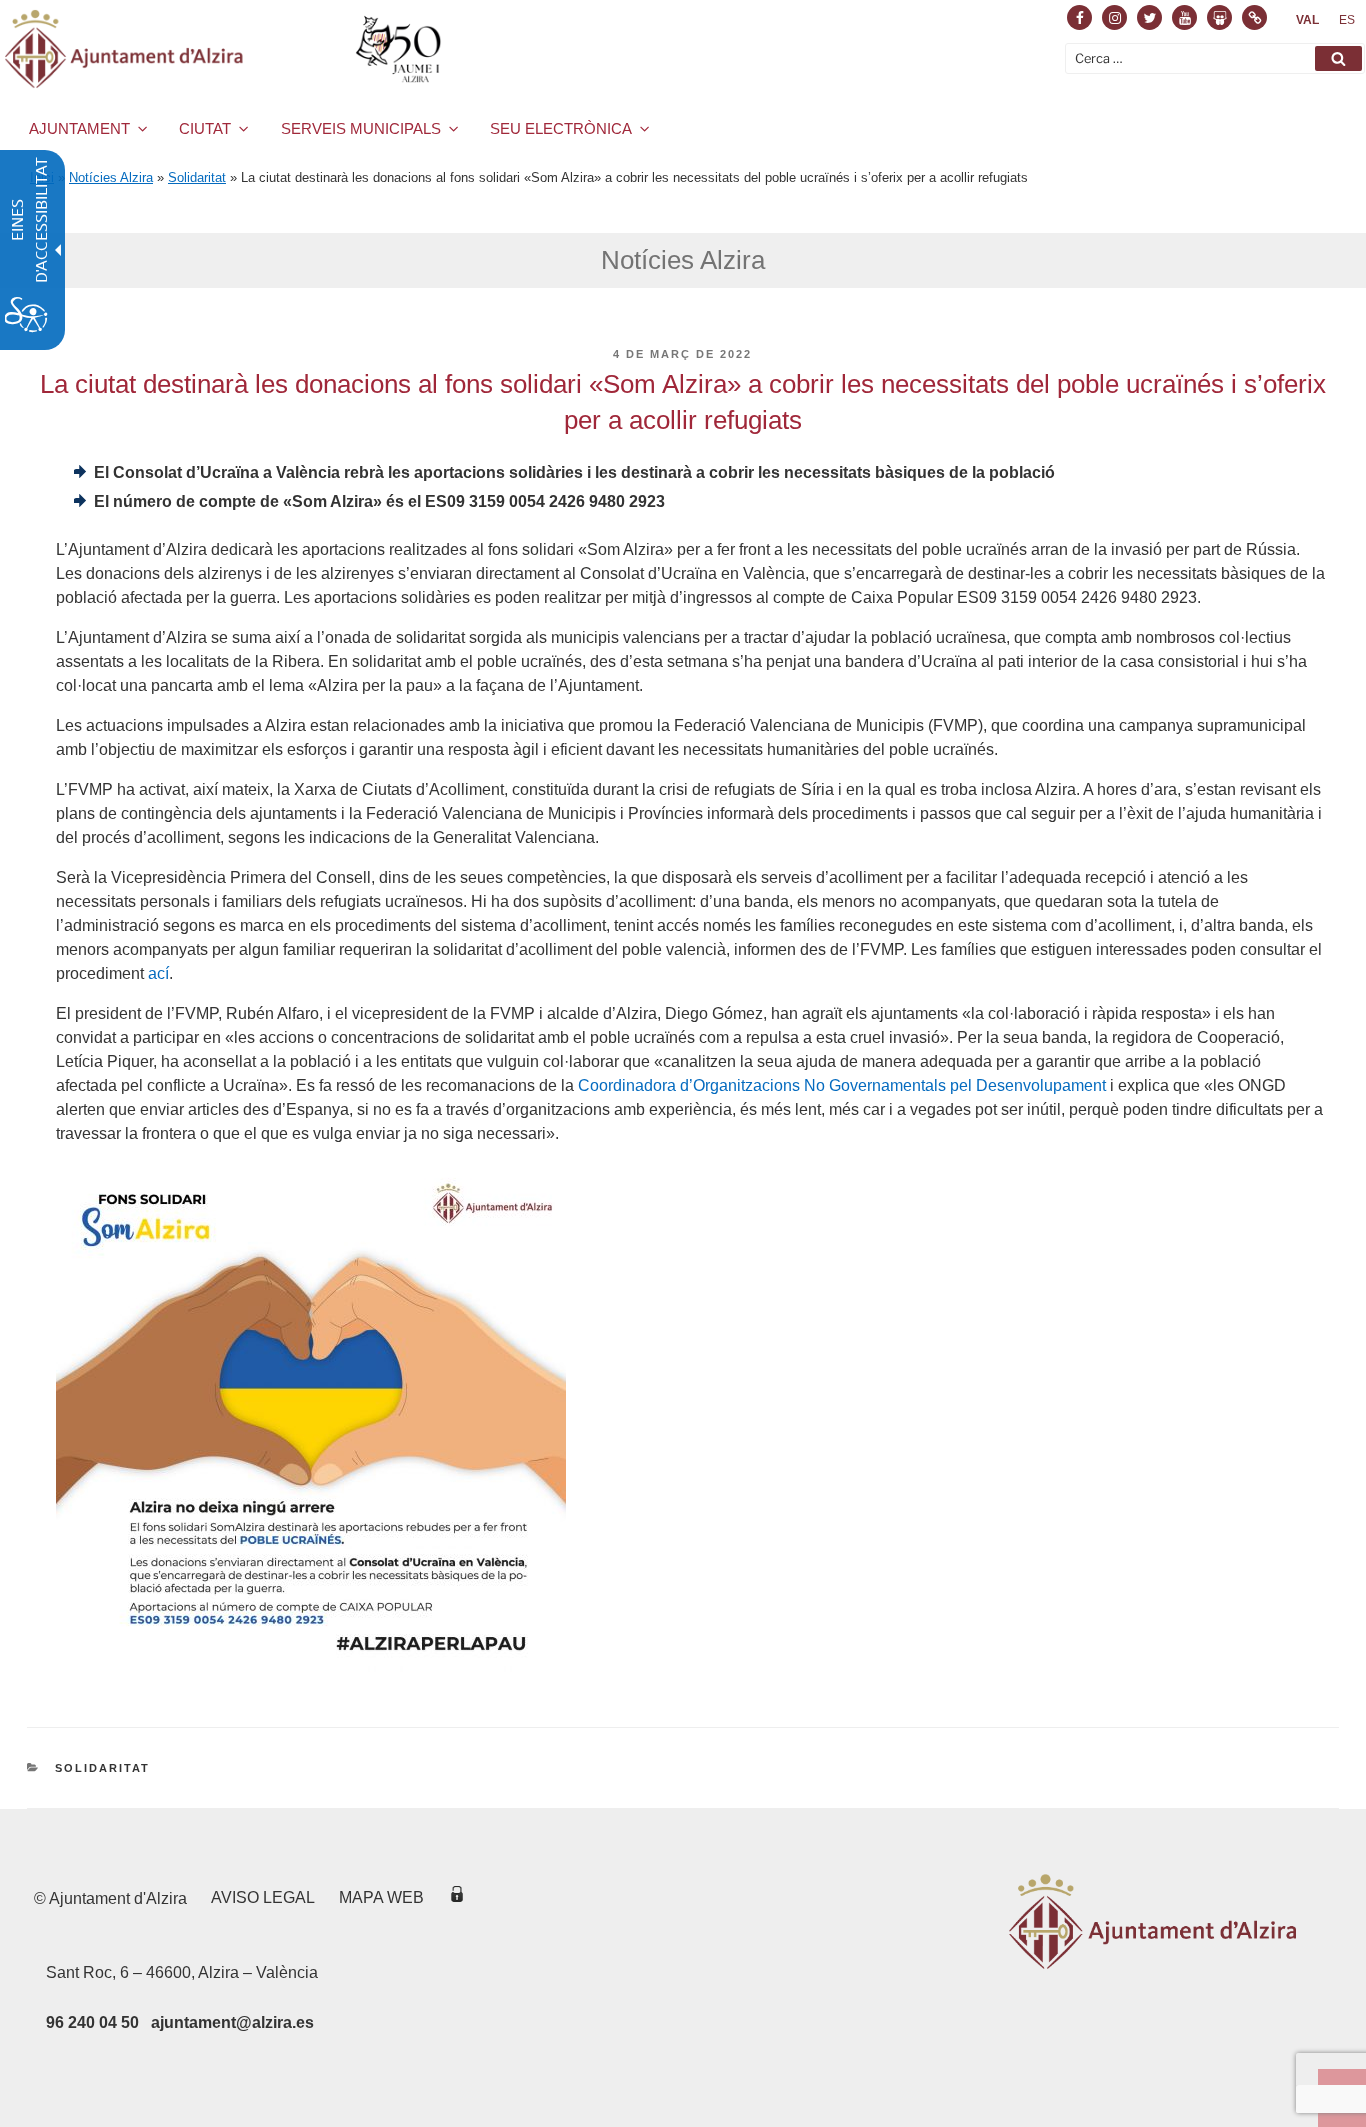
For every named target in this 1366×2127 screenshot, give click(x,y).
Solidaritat (197, 177)
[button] (1338, 58)
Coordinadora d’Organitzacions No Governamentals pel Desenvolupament (842, 1085)
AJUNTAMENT (79, 128)
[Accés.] (457, 1897)
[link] (1307, 20)
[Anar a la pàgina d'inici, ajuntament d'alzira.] (226, 49)
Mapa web (381, 1897)
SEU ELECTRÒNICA (561, 128)
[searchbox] (1215, 58)
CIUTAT (205, 128)
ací (158, 973)
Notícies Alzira (111, 177)
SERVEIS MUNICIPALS (361, 128)
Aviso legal (263, 1897)
